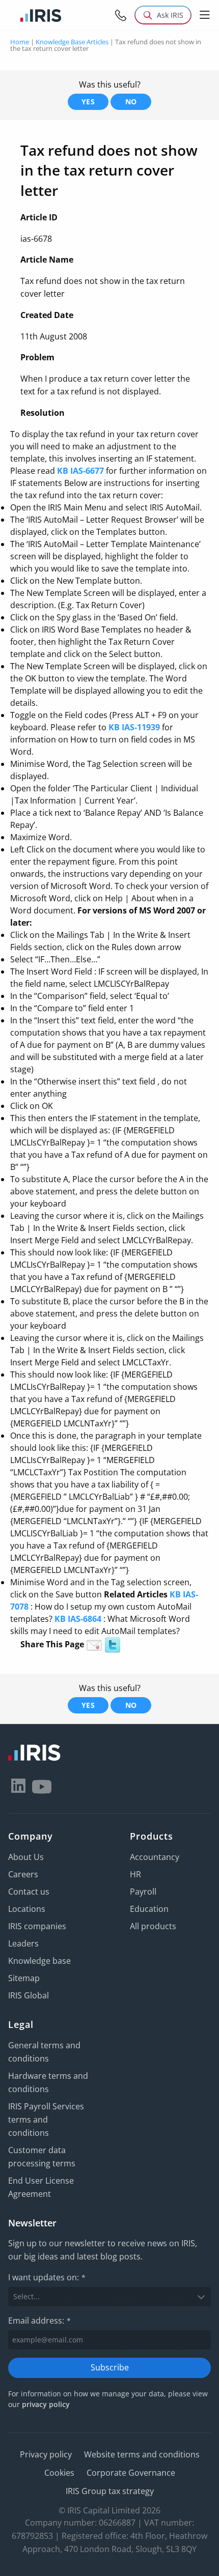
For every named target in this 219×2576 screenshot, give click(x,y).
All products (153, 1926)
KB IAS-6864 (78, 1619)
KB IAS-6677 (80, 471)
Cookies (59, 2473)
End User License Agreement (41, 2187)
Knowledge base (39, 1961)
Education (149, 1909)
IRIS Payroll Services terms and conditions (46, 2120)
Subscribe (110, 2367)
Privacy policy (46, 2454)
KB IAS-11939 (134, 727)
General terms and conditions (44, 2052)
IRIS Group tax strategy (110, 2491)
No (131, 102)
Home (20, 42)
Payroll (143, 1892)
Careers (23, 1874)
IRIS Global (29, 1995)
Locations (27, 1909)
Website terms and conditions (142, 2454)
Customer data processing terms (42, 2157)
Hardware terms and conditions (48, 2082)
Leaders (23, 1943)
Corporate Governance (131, 2473)
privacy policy (46, 2404)
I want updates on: (47, 2277)
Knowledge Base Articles (72, 42)
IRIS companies (37, 1926)
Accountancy (155, 1857)
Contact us (29, 1892)
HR (135, 1874)
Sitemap (24, 1978)
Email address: (39, 2321)
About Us (26, 1857)
